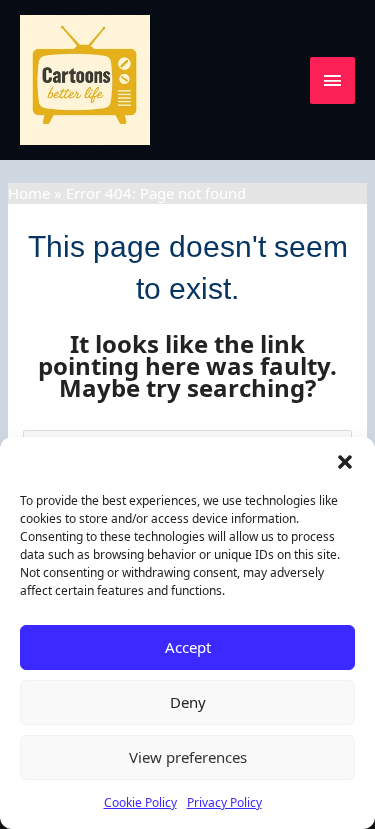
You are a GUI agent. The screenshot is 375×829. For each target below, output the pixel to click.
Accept (188, 647)
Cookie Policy (140, 802)
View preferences (188, 757)
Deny (188, 702)
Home (29, 193)
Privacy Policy (224, 802)
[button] (345, 462)
